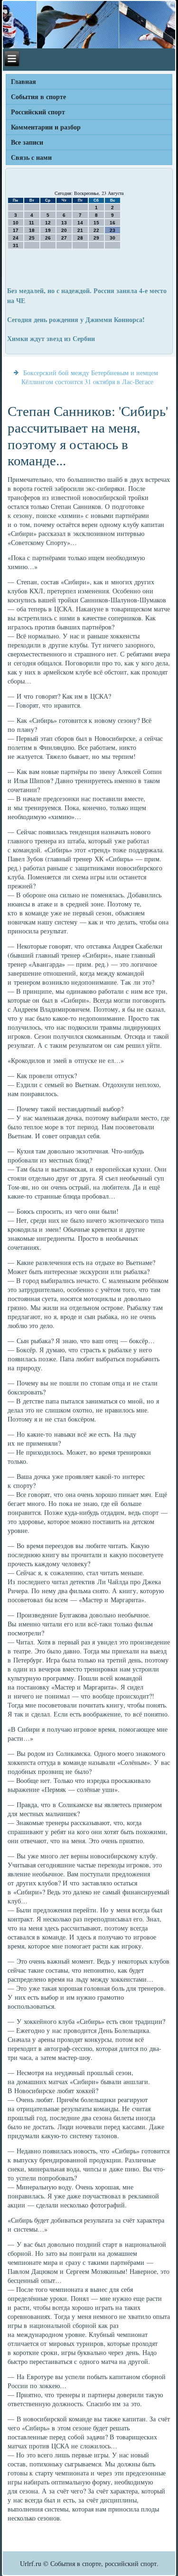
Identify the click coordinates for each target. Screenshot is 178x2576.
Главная (23, 81)
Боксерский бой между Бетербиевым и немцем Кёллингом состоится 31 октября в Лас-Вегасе (90, 377)
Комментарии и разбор (46, 127)
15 (96, 223)
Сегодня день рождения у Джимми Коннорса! (76, 319)
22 (96, 230)
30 (112, 238)
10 (16, 223)
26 (48, 238)
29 (96, 238)
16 (112, 223)
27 (64, 238)
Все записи (27, 142)
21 (80, 230)
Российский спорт (38, 112)
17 (16, 230)
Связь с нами (31, 157)
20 (64, 230)
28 (80, 238)
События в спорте (38, 97)
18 (32, 230)
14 (80, 223)
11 (32, 223)
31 (16, 245)
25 (32, 238)
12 (48, 223)
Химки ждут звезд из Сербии (51, 338)
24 (16, 238)
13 (64, 223)
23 (112, 230)
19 (48, 230)
